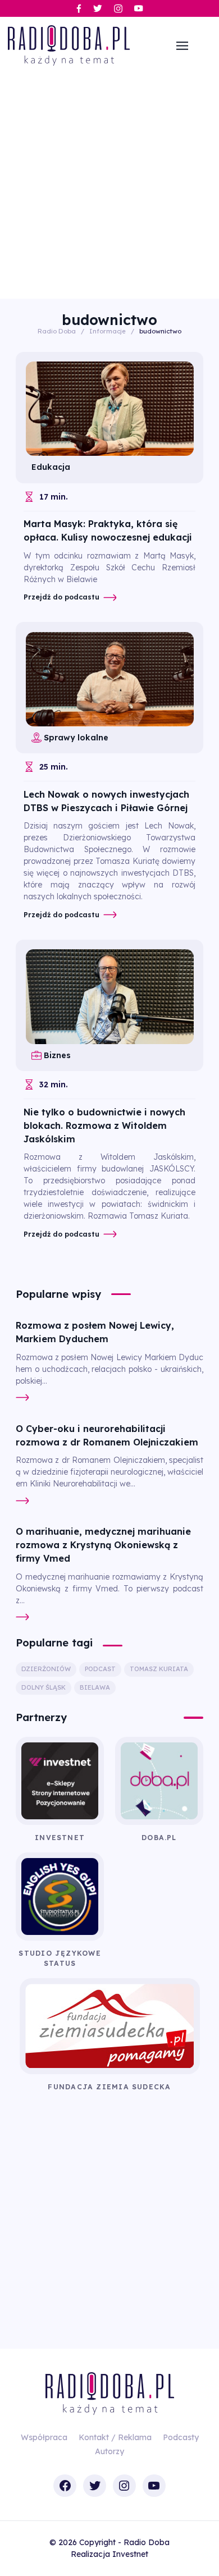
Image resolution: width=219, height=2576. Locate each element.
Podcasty (181, 2437)
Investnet (130, 2554)
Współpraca (44, 2437)
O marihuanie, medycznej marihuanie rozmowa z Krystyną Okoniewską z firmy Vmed (103, 1545)
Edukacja (51, 467)
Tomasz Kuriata (159, 1669)
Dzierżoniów (46, 1669)
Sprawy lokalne (76, 738)
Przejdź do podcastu (61, 597)
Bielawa (95, 1687)
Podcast (100, 1669)
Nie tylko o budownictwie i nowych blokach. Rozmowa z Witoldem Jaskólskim (104, 1125)
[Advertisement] (109, 184)
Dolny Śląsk (44, 1687)
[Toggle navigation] (182, 45)
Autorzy (109, 2451)
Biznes (57, 1055)
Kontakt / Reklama (115, 2437)
